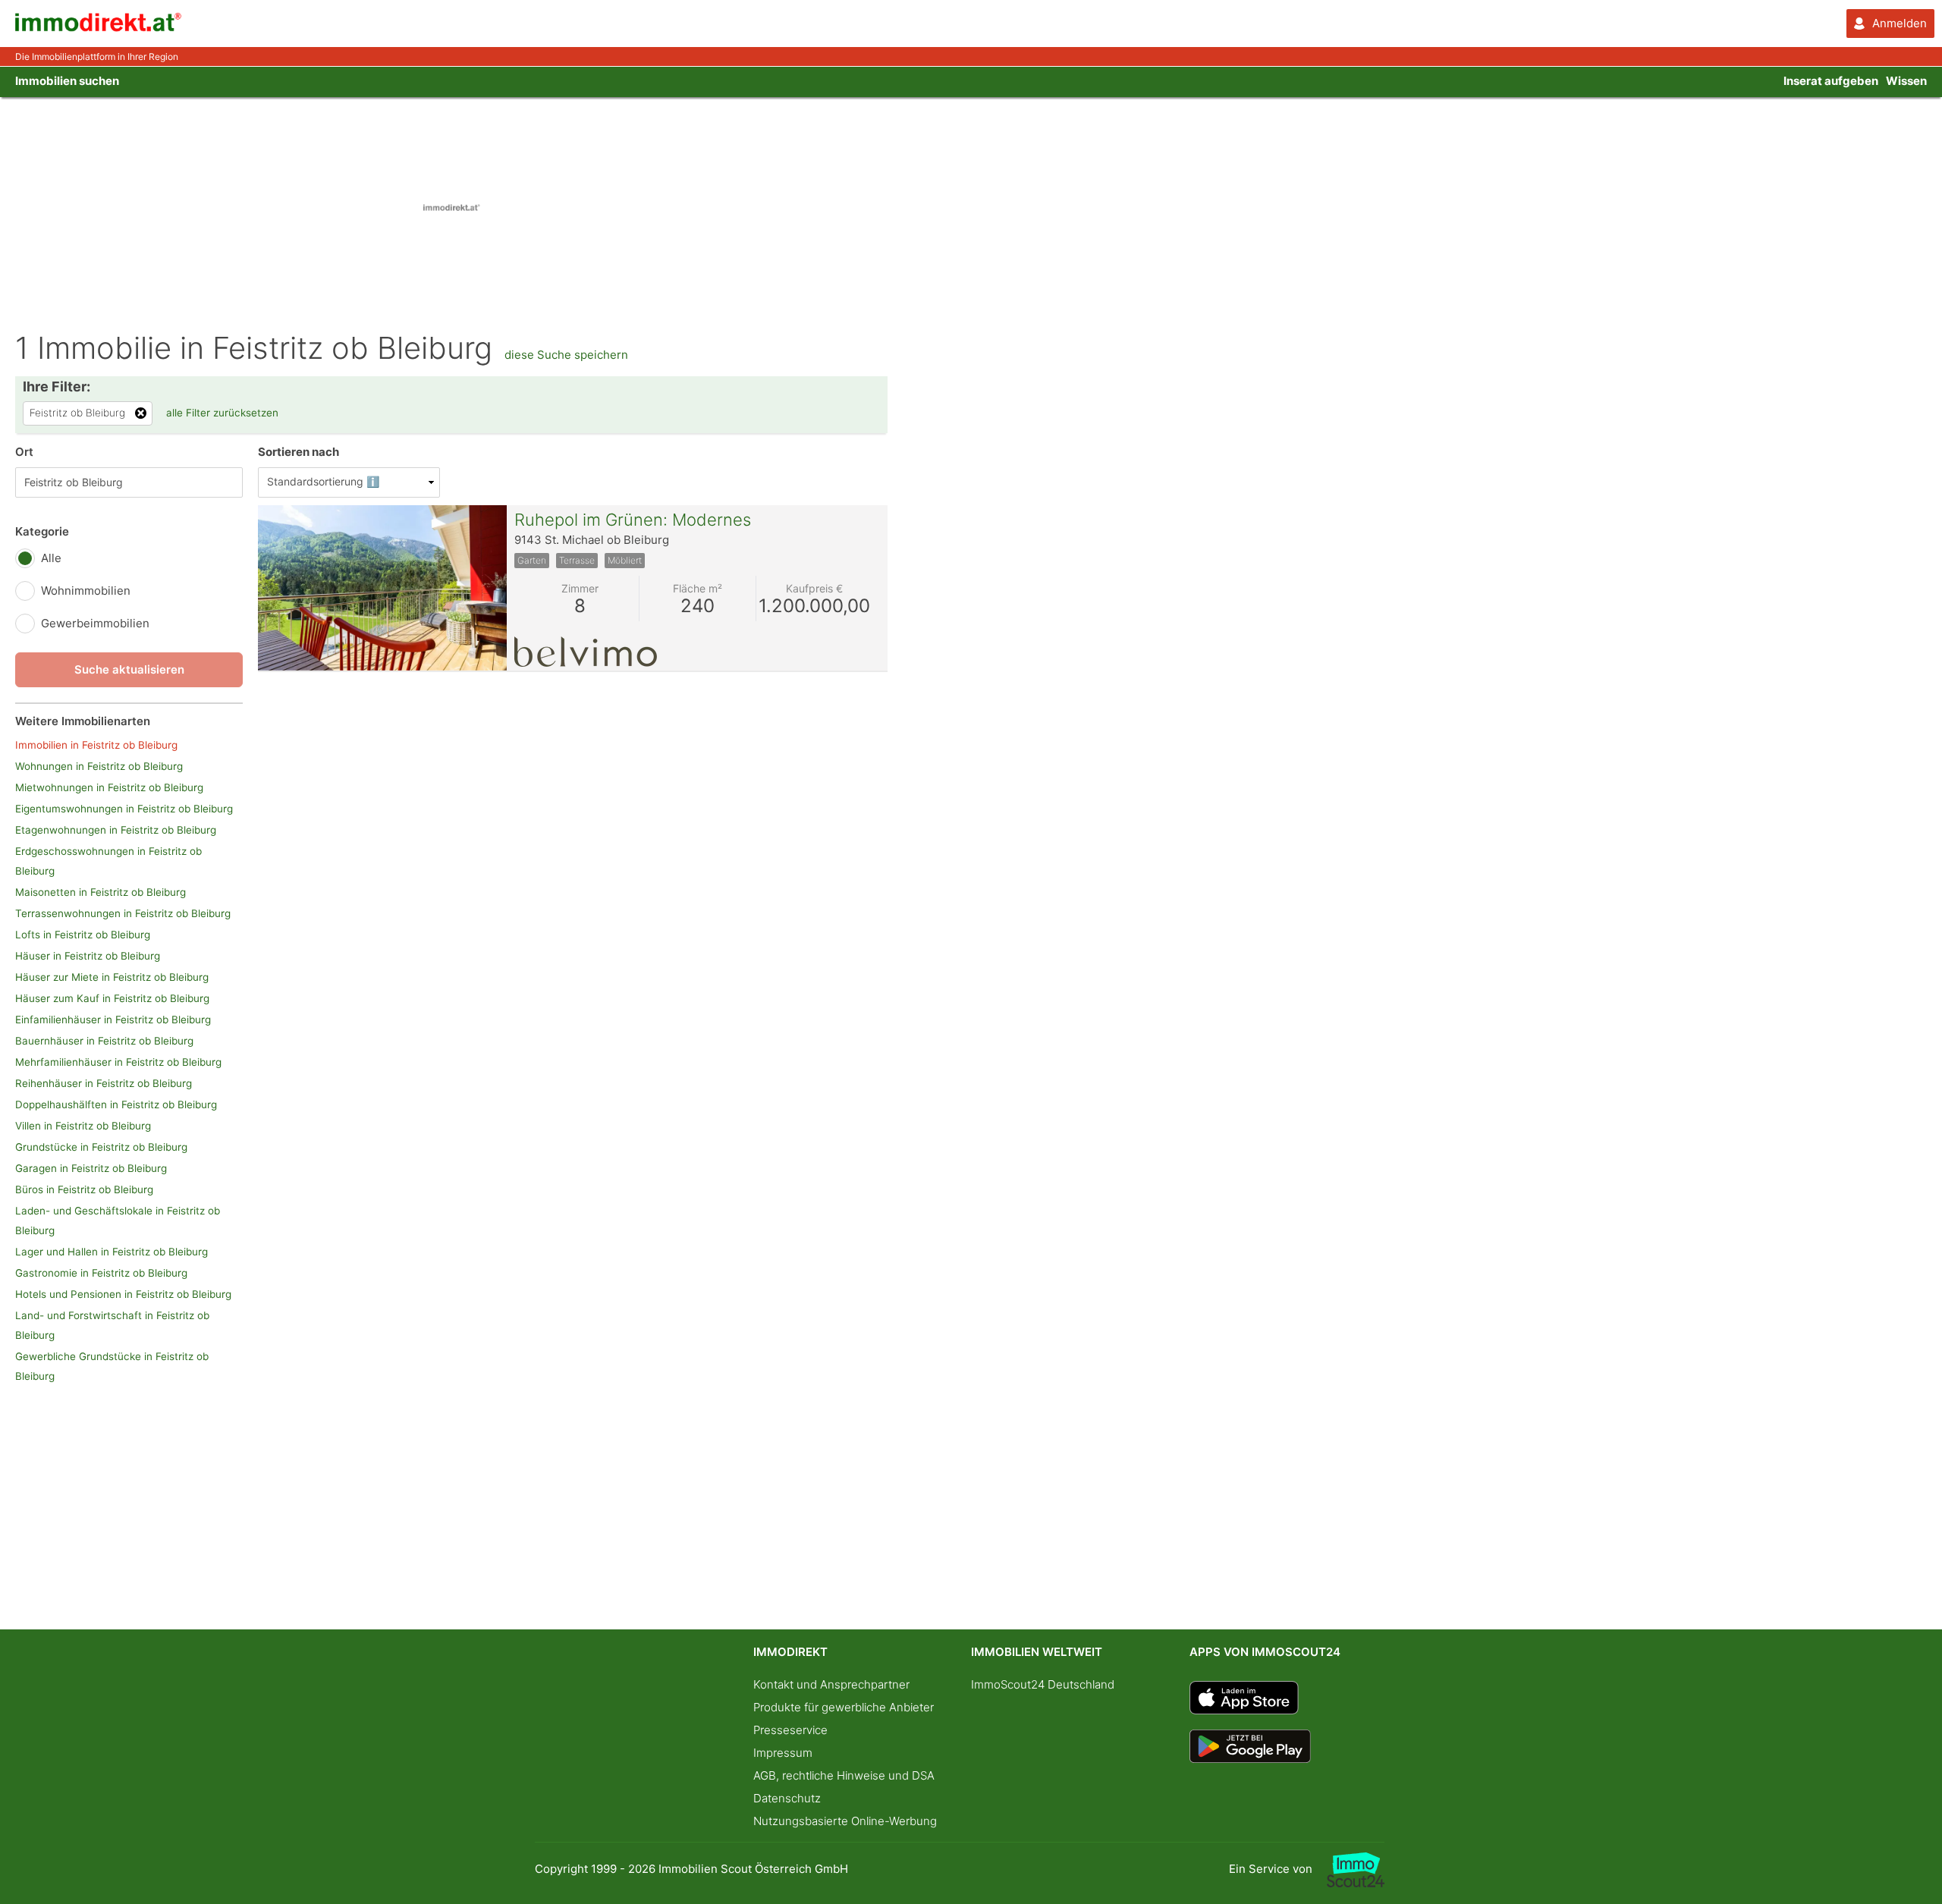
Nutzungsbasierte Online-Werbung (845, 1821)
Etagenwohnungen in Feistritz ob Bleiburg (116, 830)
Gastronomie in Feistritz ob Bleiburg (101, 1273)
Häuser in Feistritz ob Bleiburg (88, 956)
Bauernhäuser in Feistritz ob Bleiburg (104, 1041)
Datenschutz (787, 1798)
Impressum (783, 1753)
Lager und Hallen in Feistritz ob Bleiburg (112, 1252)
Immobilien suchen (67, 81)
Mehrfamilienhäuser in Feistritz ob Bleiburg (118, 1062)
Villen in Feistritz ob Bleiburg (83, 1126)
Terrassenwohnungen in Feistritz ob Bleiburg (123, 913)
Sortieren (299, 452)
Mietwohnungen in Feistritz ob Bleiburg (109, 787)
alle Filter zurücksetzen (222, 413)
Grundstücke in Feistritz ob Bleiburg (101, 1147)
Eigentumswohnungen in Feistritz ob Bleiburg (124, 809)
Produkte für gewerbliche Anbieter (844, 1707)
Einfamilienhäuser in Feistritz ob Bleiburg (113, 1020)
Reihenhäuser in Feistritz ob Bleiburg (104, 1083)
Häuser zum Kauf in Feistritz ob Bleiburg (112, 998)
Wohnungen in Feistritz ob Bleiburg (99, 766)
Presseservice (790, 1730)
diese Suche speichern (566, 355)
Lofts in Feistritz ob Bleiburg (83, 935)
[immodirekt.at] (99, 28)
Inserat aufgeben (1831, 81)
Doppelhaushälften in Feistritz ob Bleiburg (116, 1104)
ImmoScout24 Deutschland (1043, 1684)
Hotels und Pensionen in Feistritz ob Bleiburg (123, 1294)
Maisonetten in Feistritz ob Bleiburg (101, 892)
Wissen (1906, 81)
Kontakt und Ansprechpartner (831, 1684)
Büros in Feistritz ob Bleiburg (84, 1189)
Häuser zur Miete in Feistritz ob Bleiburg (112, 977)
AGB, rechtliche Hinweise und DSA (844, 1775)
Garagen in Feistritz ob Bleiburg (91, 1168)
